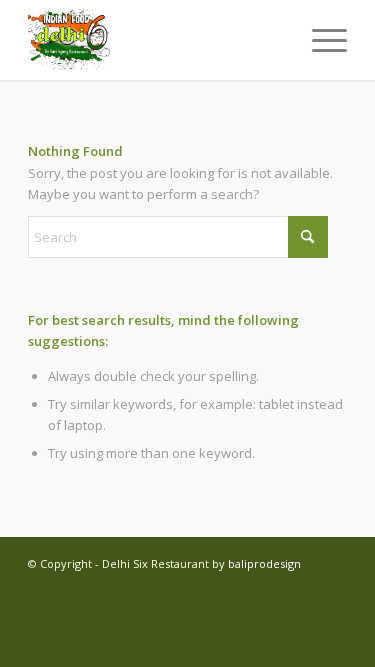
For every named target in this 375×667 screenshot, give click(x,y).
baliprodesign (264, 563)
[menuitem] (319, 40)
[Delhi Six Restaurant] (155, 40)
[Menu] (319, 40)
